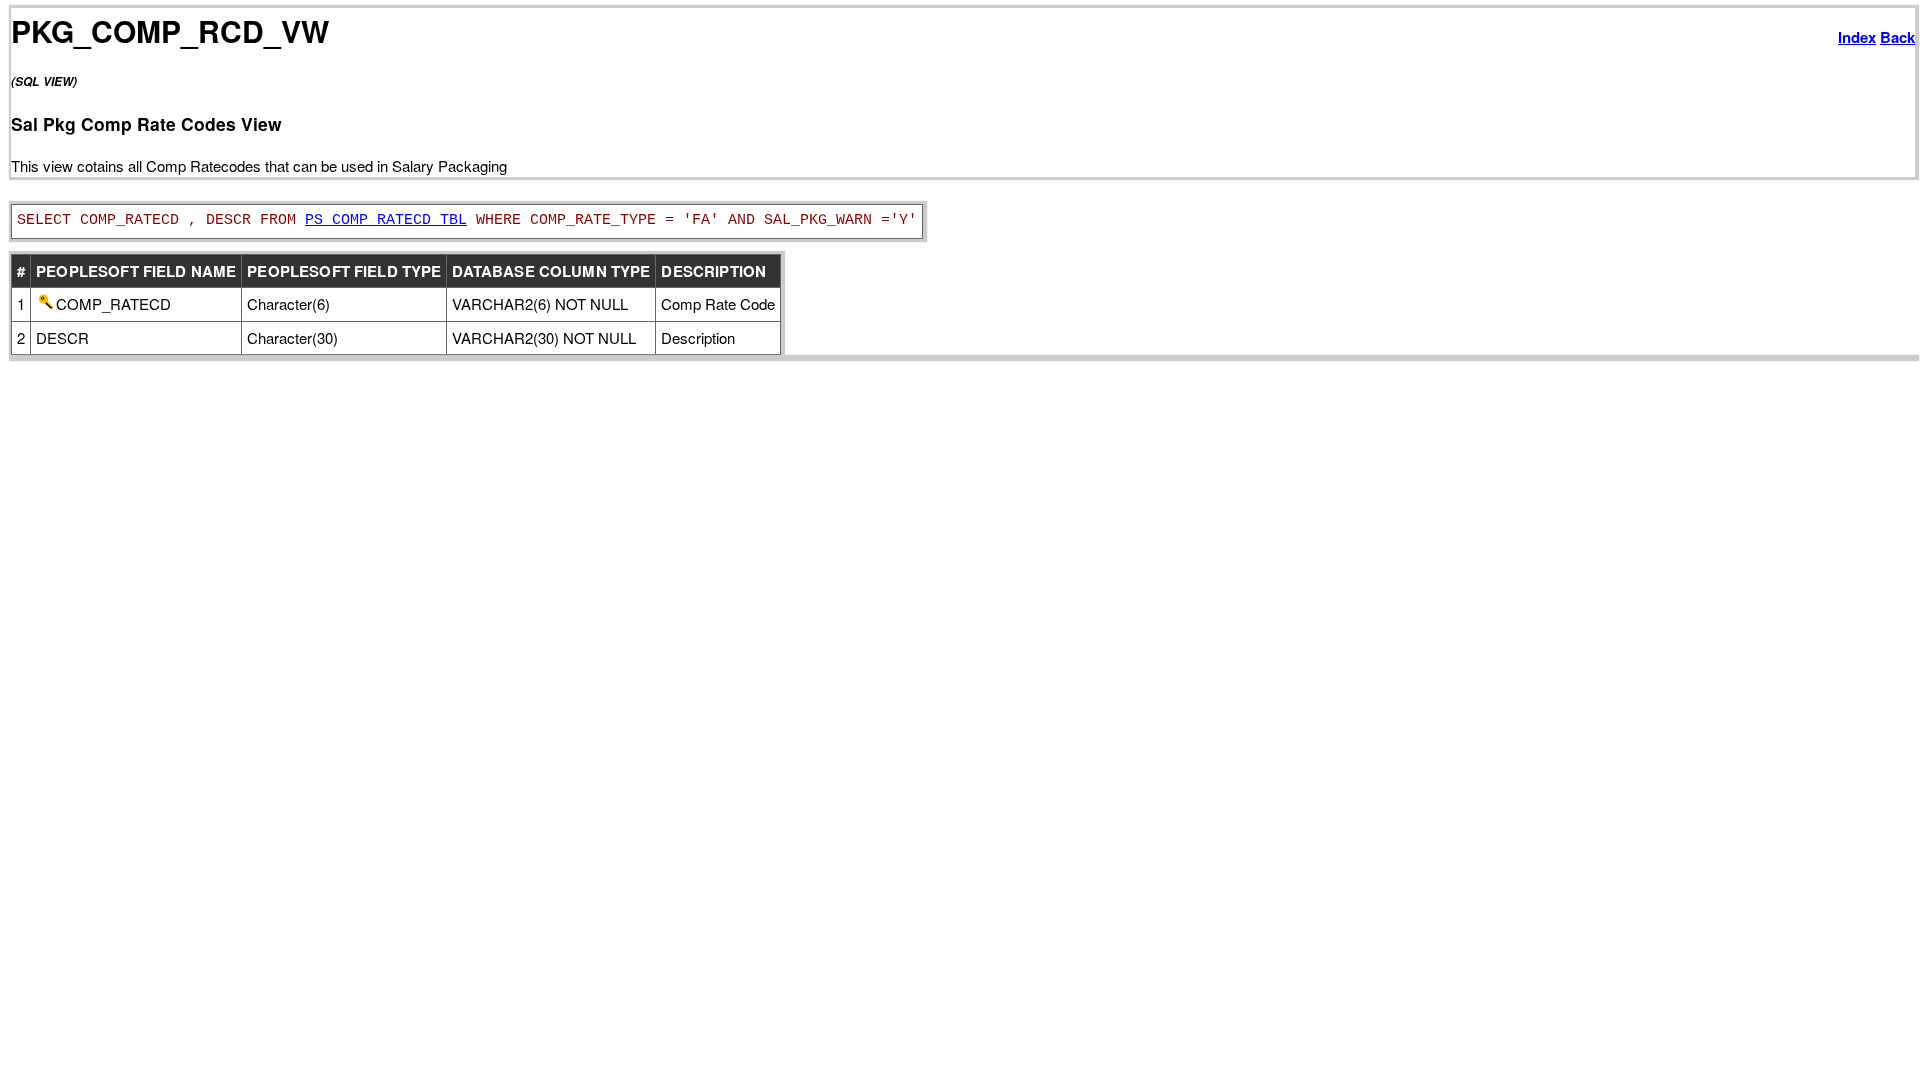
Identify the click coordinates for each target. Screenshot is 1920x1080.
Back (1897, 37)
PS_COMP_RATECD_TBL (386, 220)
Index (1857, 37)
